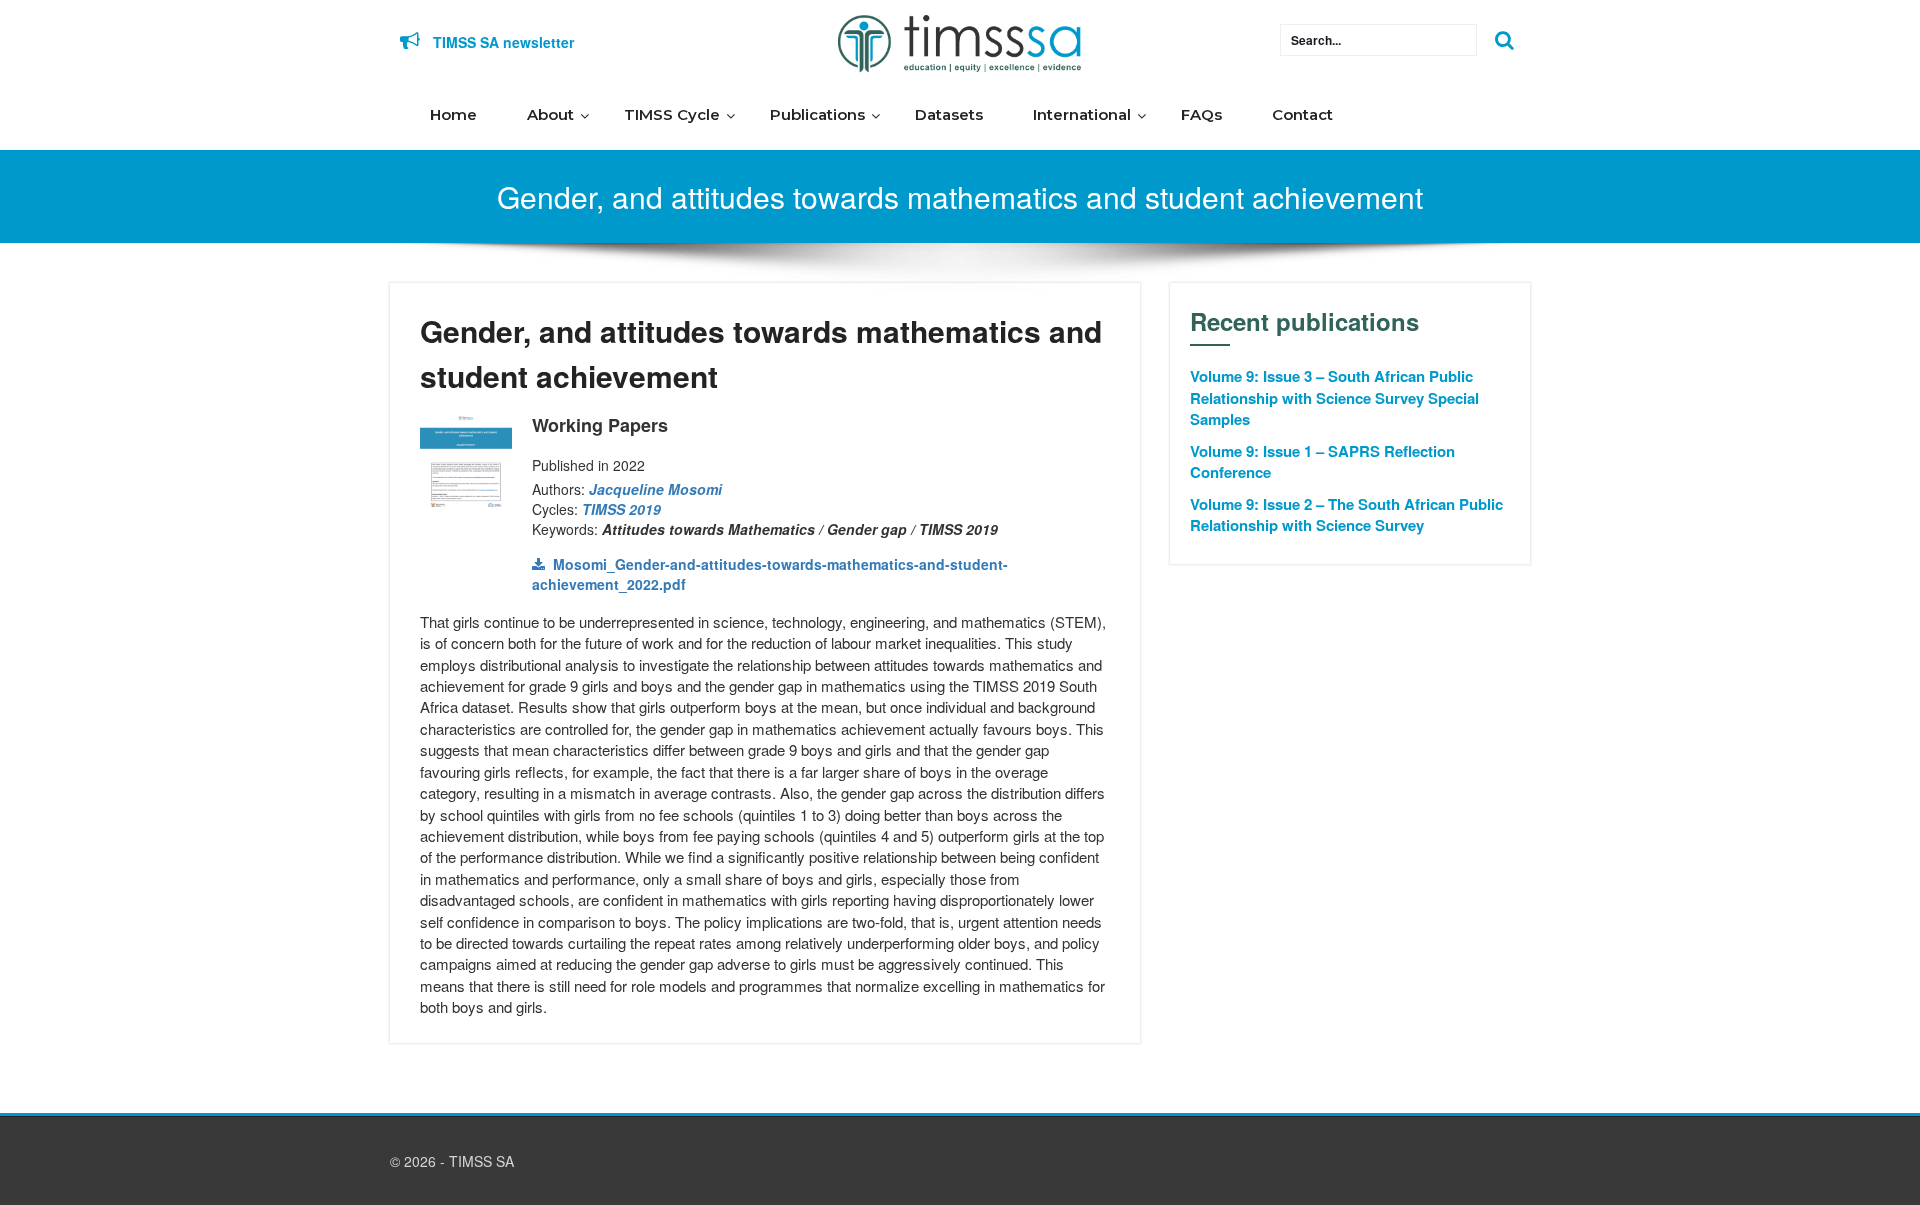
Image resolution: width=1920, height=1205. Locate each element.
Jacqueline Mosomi (655, 489)
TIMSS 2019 (621, 509)
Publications (817, 114)
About (550, 114)
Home (453, 114)
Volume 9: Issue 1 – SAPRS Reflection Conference (1322, 462)
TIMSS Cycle (672, 114)
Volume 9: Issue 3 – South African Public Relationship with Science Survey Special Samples (1334, 398)
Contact (1302, 114)
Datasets (949, 114)
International (1082, 114)
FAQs (1201, 114)
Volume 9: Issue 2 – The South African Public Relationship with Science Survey (1346, 515)
